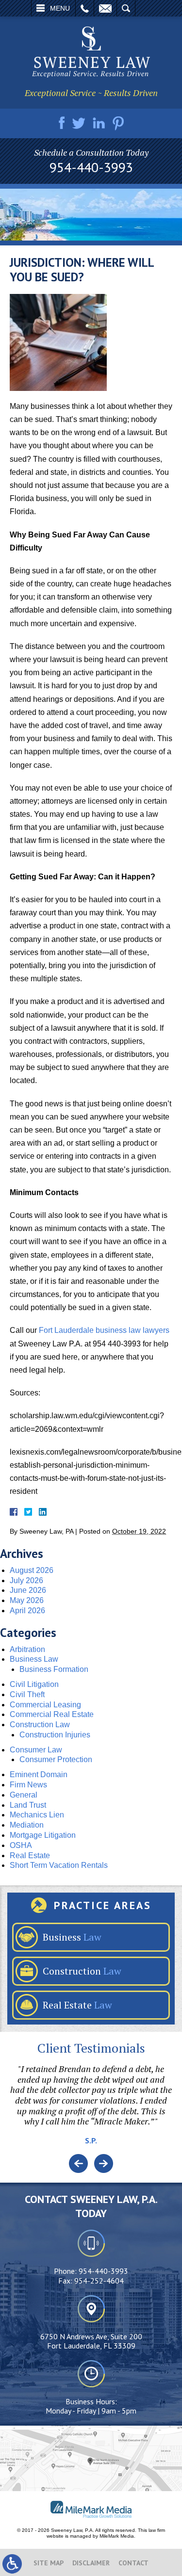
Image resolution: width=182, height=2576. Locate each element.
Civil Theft (27, 1694)
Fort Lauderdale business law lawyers (104, 1330)
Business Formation (54, 1669)
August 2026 (32, 1570)
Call (85, 8)
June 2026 (28, 1590)
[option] (91, 2109)
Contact (133, 2563)
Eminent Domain (39, 1774)
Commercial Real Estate (52, 1714)
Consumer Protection (56, 1759)
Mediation (27, 1825)
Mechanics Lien (37, 1815)
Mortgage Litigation (43, 1835)
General (24, 1795)
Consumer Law (36, 1750)
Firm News (28, 1785)
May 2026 (27, 1600)
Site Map (49, 2563)
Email (105, 8)
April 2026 (27, 1611)
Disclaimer (91, 2563)
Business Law (34, 1659)
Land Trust (28, 1805)
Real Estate (30, 1855)
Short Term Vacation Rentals (59, 1865)
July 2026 (26, 1580)
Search (126, 8)
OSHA (21, 1845)
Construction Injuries (55, 1735)
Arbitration (27, 1649)
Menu (60, 8)
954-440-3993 (91, 167)
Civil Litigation (34, 1684)
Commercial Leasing (45, 1705)
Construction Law (40, 1725)
